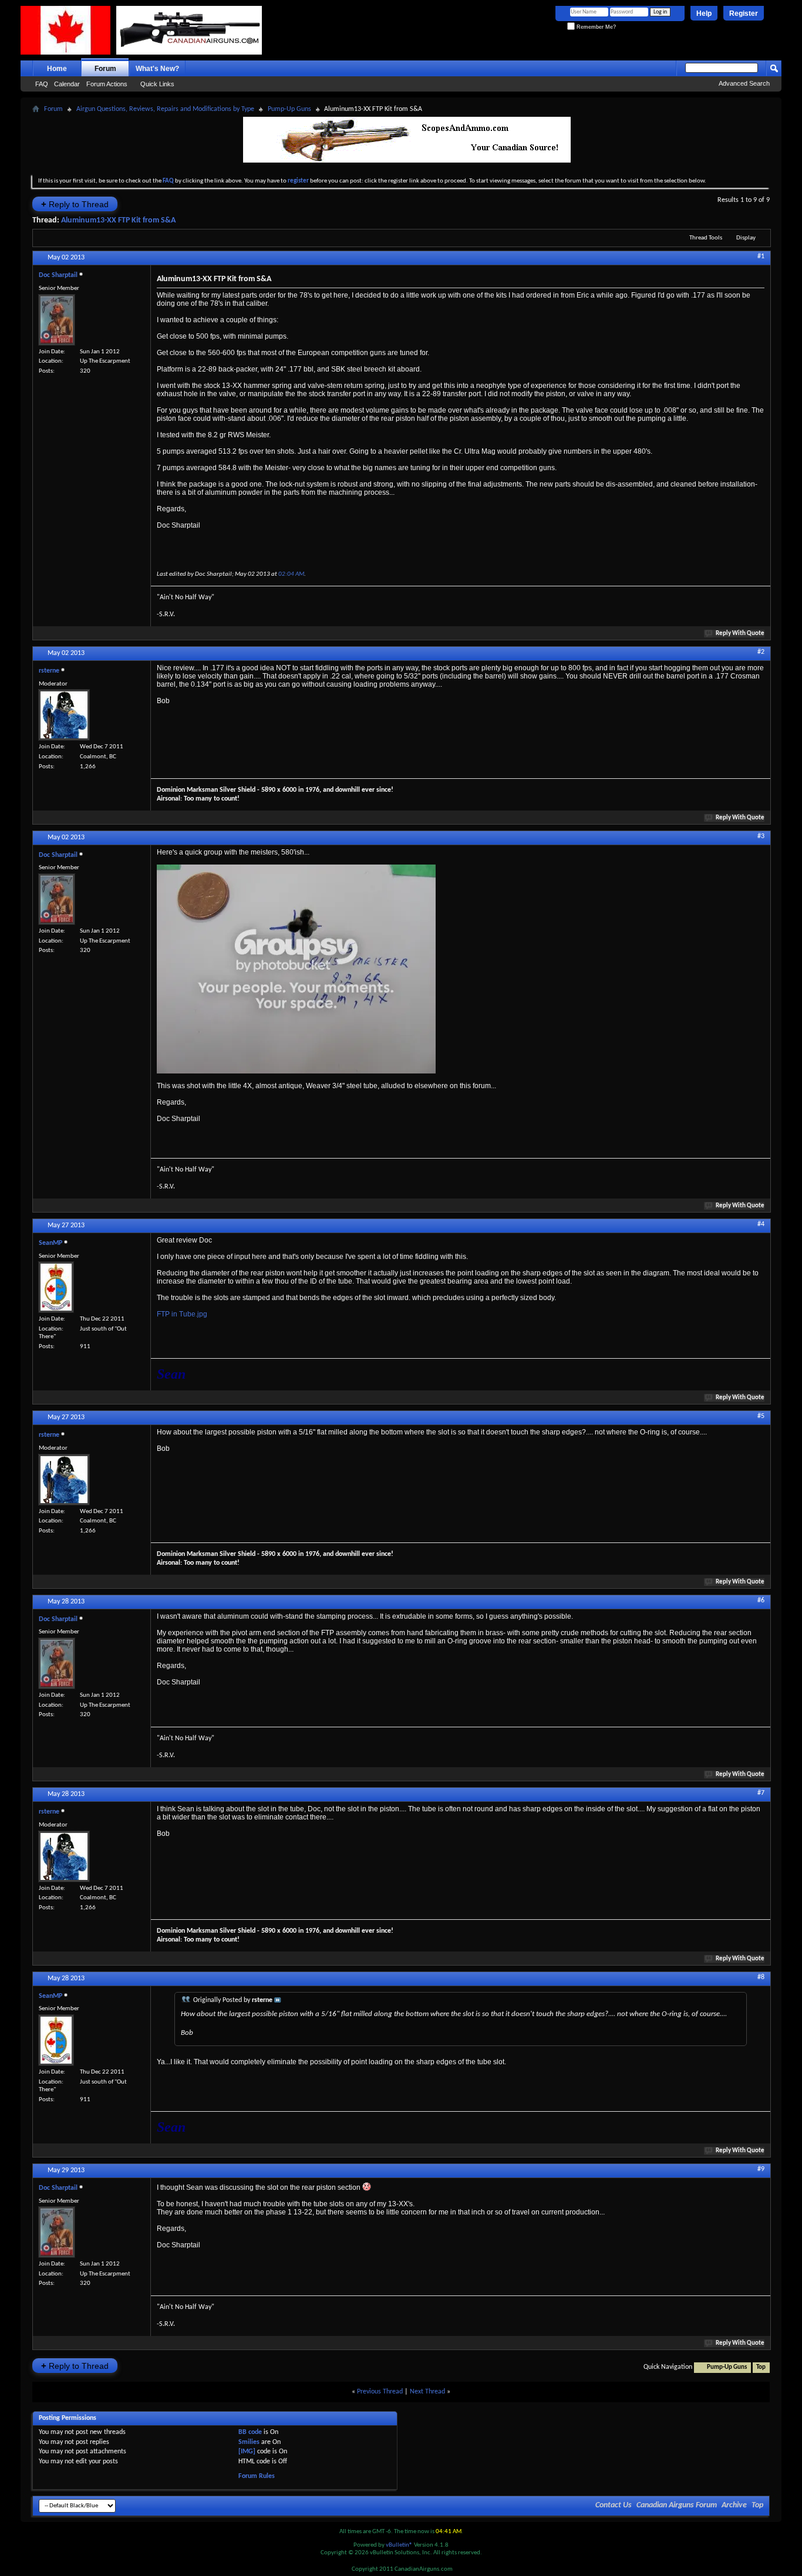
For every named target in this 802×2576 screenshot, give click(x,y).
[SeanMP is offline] (56, 1287)
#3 (761, 836)
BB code (250, 2432)
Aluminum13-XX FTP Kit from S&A (118, 220)
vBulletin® (399, 2545)
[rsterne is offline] (64, 715)
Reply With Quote (740, 634)
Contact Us (614, 2505)
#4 (761, 1224)
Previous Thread (380, 2392)
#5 (761, 1416)
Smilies (249, 2442)
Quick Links (157, 84)
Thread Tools (706, 238)
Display (746, 238)
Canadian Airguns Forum (677, 2505)
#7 (761, 1793)
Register (744, 13)
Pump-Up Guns (289, 109)
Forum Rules (257, 2476)
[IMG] (247, 2452)
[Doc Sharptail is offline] (57, 320)
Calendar (67, 84)
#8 (761, 1977)
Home (57, 69)
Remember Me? (595, 27)
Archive (734, 2505)
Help (704, 13)
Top (761, 2367)
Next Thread (427, 2392)
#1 (761, 256)
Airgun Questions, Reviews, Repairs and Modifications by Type (165, 109)
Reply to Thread (75, 204)
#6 (761, 1601)
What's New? (157, 69)
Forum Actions (107, 84)
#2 (761, 652)
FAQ (42, 84)
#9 (761, 2169)
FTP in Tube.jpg (182, 1314)
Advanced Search (744, 83)
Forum (105, 69)
